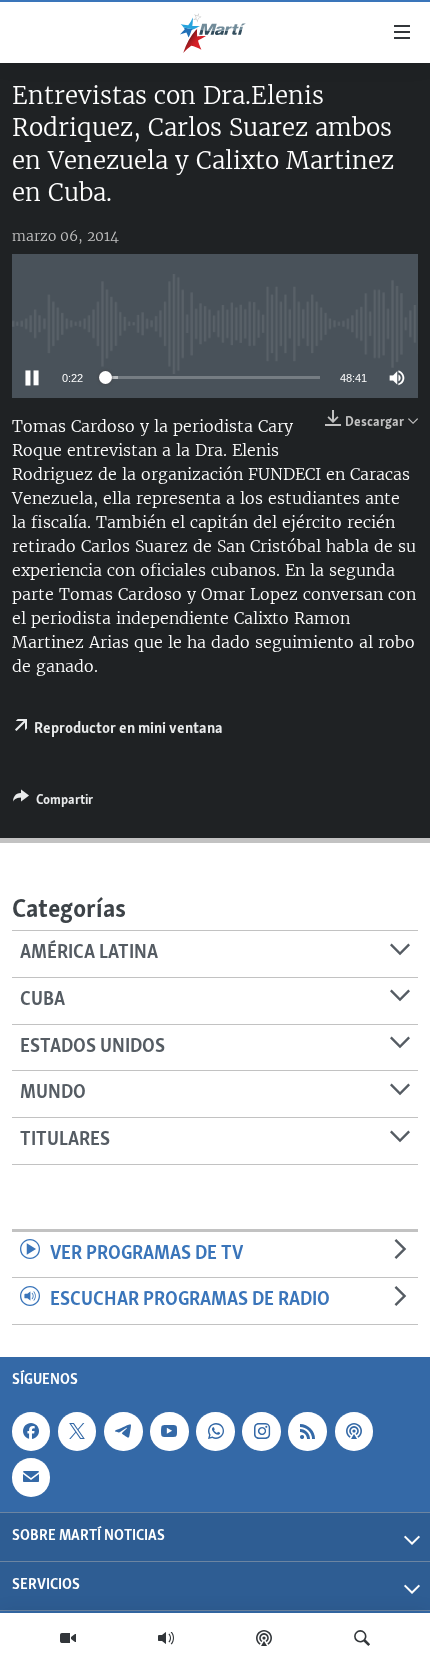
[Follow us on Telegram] (123, 1431)
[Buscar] (362, 1638)
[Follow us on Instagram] (261, 1431)
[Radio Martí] (166, 1638)
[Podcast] (264, 1638)
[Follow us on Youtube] (169, 1431)
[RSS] (307, 1431)
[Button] (53, 803)
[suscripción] (31, 1477)
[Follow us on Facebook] (31, 1431)
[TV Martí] (68, 1638)
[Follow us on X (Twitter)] (77, 1431)
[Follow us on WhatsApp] (215, 1431)
